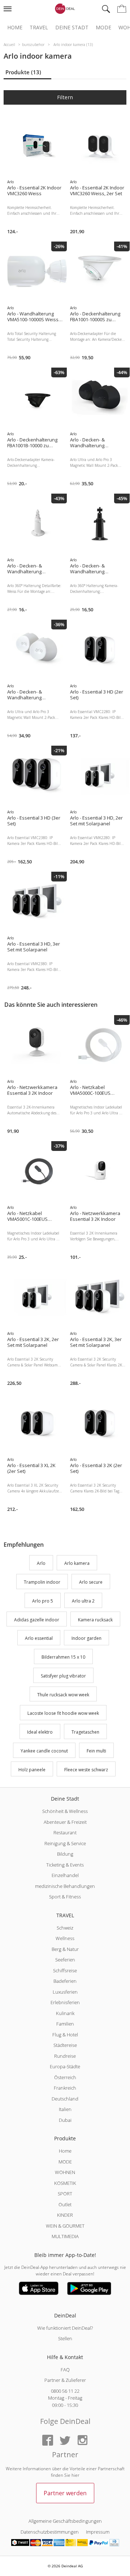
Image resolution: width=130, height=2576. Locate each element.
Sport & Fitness (65, 1897)
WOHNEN (65, 2172)
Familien (65, 2024)
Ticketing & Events (65, 1865)
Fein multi (96, 1751)
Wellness (65, 1938)
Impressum (98, 2532)
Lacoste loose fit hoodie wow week (63, 1714)
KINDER (65, 2215)
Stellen (65, 2338)
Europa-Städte (65, 2066)
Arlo (41, 1564)
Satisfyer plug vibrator (63, 1676)
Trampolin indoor (42, 1582)
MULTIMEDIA (65, 2236)
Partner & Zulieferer (65, 2380)
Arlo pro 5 (43, 1601)
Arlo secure (91, 1582)
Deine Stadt (72, 28)
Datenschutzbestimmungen (50, 2532)
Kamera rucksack (95, 1620)
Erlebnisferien (65, 2002)
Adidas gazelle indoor (37, 1620)
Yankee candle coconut (44, 1751)
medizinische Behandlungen (65, 1886)
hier (75, 2475)
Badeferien (65, 1981)
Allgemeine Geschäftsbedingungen (65, 2521)
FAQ (65, 2370)
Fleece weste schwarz (86, 1770)
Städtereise (65, 2045)
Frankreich (65, 2088)
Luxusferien (65, 1992)
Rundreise (65, 2056)
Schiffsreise (65, 1970)
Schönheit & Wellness (65, 1811)
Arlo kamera (77, 1564)
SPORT (65, 2194)
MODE (65, 2162)
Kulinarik (65, 2013)
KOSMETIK (65, 2183)
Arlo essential (39, 1639)
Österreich (65, 2077)
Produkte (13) (23, 72)
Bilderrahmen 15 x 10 (63, 1657)
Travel (39, 28)
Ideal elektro (40, 1732)
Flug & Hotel (65, 2035)
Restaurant (65, 1832)
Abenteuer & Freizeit (65, 1822)
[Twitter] (65, 2441)
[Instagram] (82, 2441)
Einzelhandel (65, 1875)
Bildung (65, 1854)
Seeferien (65, 1960)
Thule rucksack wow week (63, 1695)
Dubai (65, 2120)
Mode (103, 28)
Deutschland (65, 2099)
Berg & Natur (65, 1949)
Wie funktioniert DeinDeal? (65, 2328)
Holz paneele (32, 1770)
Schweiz (65, 1928)
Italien (65, 2109)
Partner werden (65, 2493)
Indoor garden (86, 1639)
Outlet (65, 2204)
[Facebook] (48, 2441)
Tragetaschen (85, 1732)
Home (15, 28)
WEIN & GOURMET (65, 2226)
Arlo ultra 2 (83, 1601)
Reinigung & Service (65, 1843)
